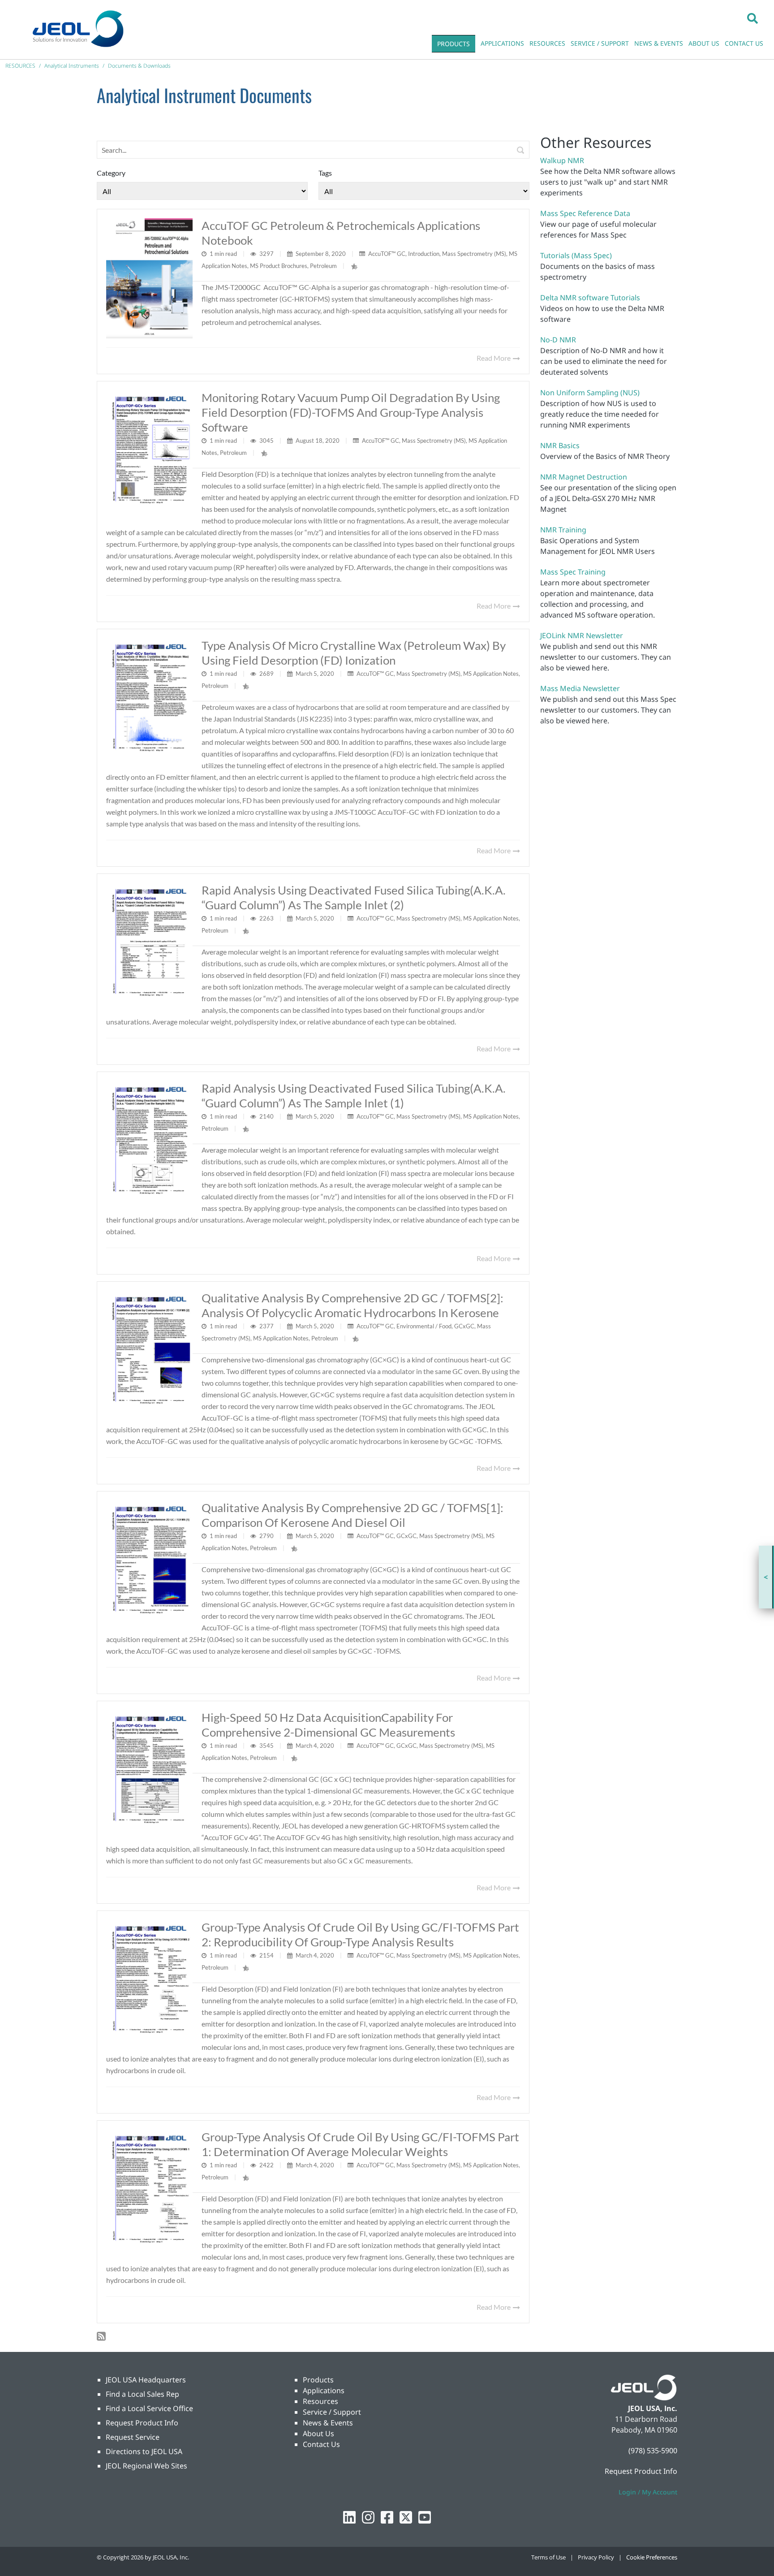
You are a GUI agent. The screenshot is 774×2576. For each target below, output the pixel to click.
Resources (320, 2401)
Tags (325, 173)
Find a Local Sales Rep (142, 2394)
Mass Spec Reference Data (585, 213)
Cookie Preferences (652, 2557)
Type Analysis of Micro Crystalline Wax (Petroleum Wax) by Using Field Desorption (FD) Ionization (354, 653)
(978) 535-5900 (653, 2451)
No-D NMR (558, 340)
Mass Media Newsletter (580, 688)
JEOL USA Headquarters (146, 2380)
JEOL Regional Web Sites (146, 2466)
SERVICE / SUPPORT (600, 43)
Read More (494, 358)
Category (111, 173)
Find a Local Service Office (149, 2408)
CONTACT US (744, 43)
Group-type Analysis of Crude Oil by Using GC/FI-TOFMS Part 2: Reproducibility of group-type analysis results (360, 1934)
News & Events (328, 2423)
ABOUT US (704, 43)
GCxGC (464, 1326)
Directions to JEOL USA (144, 2451)
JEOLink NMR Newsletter (582, 635)
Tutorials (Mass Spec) (576, 255)
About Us (318, 2433)
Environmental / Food (424, 1326)
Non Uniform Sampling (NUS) (590, 393)
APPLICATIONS (502, 43)
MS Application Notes (491, 674)
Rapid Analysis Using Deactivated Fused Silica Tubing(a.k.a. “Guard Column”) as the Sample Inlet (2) (354, 897)
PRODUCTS (454, 44)
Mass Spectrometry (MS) (474, 254)
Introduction (424, 254)
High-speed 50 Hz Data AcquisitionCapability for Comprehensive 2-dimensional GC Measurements (328, 1725)
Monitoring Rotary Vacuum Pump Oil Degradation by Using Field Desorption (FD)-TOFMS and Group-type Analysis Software (351, 412)
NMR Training (563, 530)
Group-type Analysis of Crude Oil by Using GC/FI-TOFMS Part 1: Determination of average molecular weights (360, 2144)
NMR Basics (560, 445)
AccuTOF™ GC (387, 254)
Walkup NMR (562, 160)
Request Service (133, 2437)
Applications (324, 2390)
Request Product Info (142, 2423)
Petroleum (323, 266)
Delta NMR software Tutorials (590, 298)
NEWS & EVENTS (659, 43)
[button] (752, 18)
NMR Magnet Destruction (584, 477)
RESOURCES (547, 43)
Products (318, 2380)
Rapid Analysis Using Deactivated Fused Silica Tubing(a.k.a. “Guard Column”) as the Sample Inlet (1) (354, 1096)
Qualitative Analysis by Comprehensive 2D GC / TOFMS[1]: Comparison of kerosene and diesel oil (353, 1515)
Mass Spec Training (573, 572)
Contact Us (321, 2444)
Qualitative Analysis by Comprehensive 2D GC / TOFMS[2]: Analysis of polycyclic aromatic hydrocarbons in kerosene (353, 1305)
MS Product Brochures (279, 266)
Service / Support (332, 2412)
